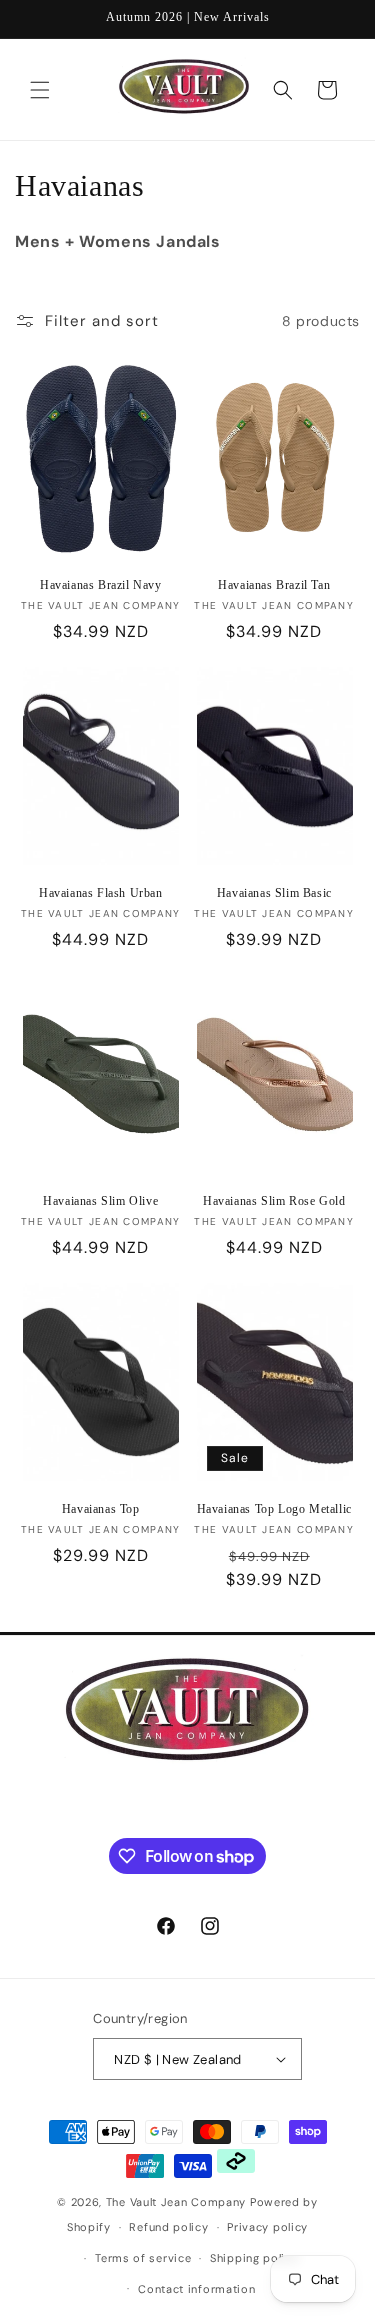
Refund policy (168, 2227)
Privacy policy (267, 2227)
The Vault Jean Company (178, 2202)
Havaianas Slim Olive (100, 1201)
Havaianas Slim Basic (274, 893)
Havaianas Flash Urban (101, 893)
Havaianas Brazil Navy (101, 585)
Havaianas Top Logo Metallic (274, 1509)
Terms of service (143, 2258)
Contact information (196, 2289)
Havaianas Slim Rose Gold (274, 1201)
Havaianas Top (101, 1509)
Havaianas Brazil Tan (274, 585)
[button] (40, 90)
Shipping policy (254, 2258)
